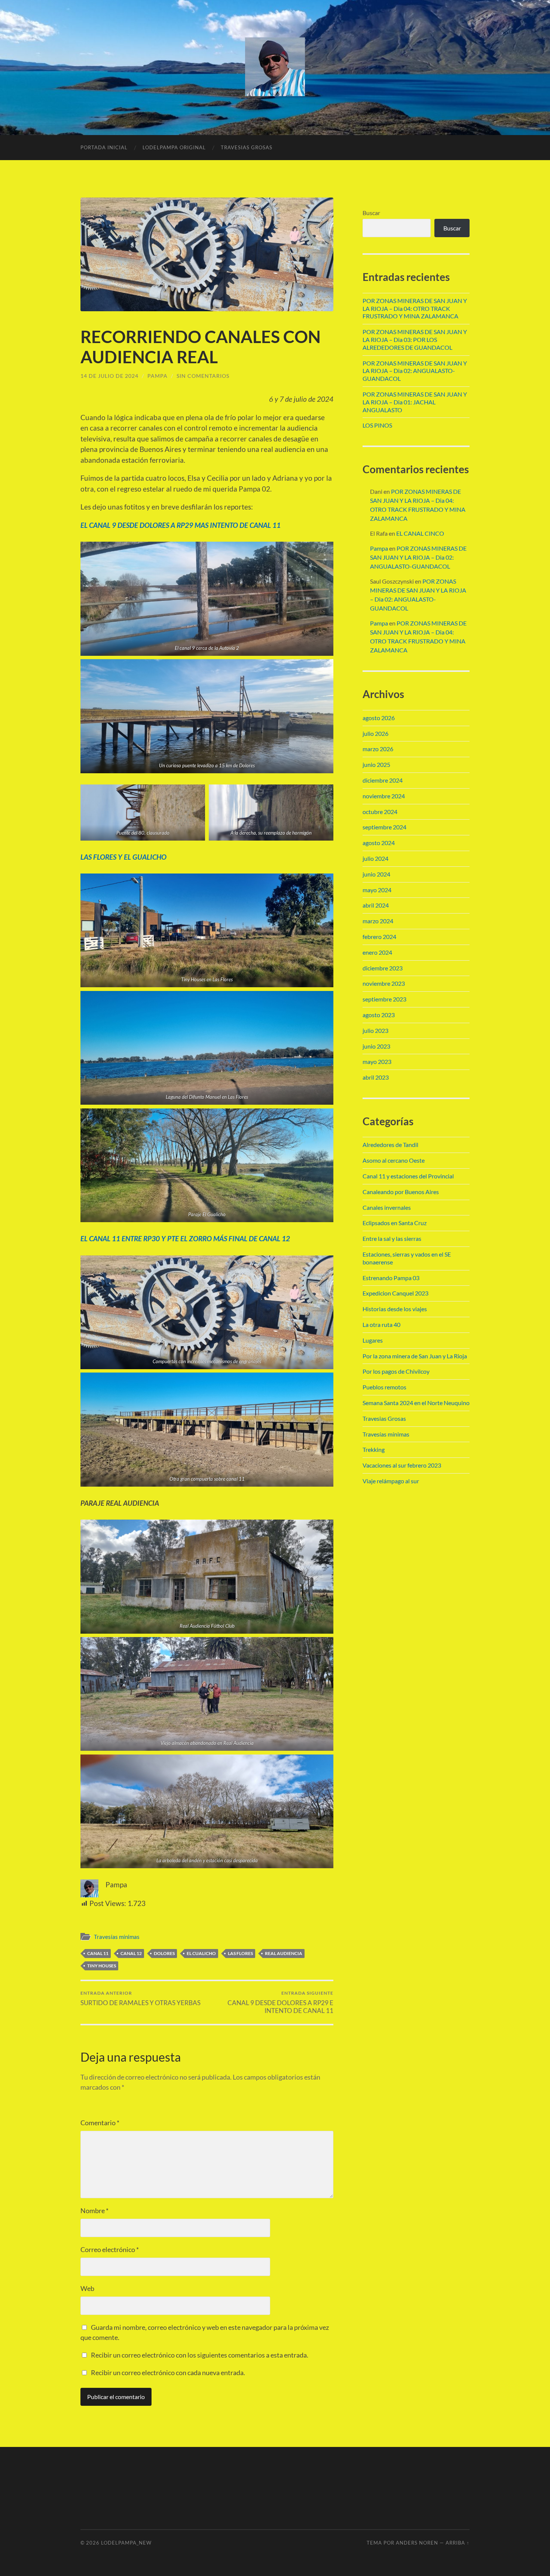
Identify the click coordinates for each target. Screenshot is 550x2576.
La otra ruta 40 (381, 1324)
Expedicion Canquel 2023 (395, 1293)
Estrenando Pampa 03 (391, 1278)
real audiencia (284, 1953)
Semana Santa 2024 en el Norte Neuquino (416, 1403)
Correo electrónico (110, 2249)
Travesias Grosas (384, 1418)
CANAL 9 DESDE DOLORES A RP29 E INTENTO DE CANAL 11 (280, 2002)
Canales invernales (387, 1207)
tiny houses (102, 1966)
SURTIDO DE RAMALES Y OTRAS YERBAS (140, 1998)
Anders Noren (417, 2543)
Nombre (94, 2211)
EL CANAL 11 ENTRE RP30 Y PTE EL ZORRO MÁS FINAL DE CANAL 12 (185, 1238)
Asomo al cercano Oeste (394, 1160)
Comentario (100, 2123)
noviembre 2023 (384, 983)
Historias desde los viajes (395, 1309)
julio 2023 (375, 1030)
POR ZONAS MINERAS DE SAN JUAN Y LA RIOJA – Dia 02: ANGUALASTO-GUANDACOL (415, 371)
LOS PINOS (377, 425)
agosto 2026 (379, 718)
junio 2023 (376, 1046)
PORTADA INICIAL (104, 147)
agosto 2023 (379, 1015)
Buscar (371, 213)
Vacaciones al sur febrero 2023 (402, 1465)
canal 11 (98, 1953)
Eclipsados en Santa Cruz (395, 1223)
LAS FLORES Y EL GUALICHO (123, 857)
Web (87, 2288)
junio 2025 (376, 764)
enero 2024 (377, 952)
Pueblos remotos (384, 1387)
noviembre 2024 (384, 796)
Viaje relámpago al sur (391, 1481)
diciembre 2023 (383, 968)
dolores (164, 1953)
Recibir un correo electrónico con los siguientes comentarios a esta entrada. (200, 2355)
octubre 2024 (380, 812)
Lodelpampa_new (126, 2543)
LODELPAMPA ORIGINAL (174, 147)
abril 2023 (376, 1077)
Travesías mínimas (117, 1937)
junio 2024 (376, 874)
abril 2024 (376, 905)
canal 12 (131, 1953)
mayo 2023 (377, 1061)
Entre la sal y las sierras (392, 1238)
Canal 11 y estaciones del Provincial (408, 1176)
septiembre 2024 (384, 827)
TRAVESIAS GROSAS (247, 147)
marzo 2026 (378, 749)
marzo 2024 (378, 921)
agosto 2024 (379, 843)
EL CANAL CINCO (420, 533)
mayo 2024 (377, 890)
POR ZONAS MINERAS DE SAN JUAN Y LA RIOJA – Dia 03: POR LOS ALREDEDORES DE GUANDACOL (415, 339)
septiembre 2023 (384, 999)
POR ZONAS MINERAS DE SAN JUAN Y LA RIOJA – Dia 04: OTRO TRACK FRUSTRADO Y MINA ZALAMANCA (415, 308)
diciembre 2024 (383, 780)
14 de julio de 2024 (109, 376)
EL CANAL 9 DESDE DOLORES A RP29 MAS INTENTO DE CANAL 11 (181, 525)
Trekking (374, 1449)
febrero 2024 (379, 937)
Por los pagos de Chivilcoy (396, 1371)
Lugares (373, 1340)
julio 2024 (375, 858)
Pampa (158, 376)
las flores (240, 1953)
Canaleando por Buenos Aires (401, 1192)
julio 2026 (375, 733)
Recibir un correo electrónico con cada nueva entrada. (168, 2372)
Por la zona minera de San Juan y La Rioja (415, 1356)
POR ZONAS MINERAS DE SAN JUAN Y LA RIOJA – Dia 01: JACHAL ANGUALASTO (415, 402)
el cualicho (201, 1953)
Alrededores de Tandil (390, 1145)
